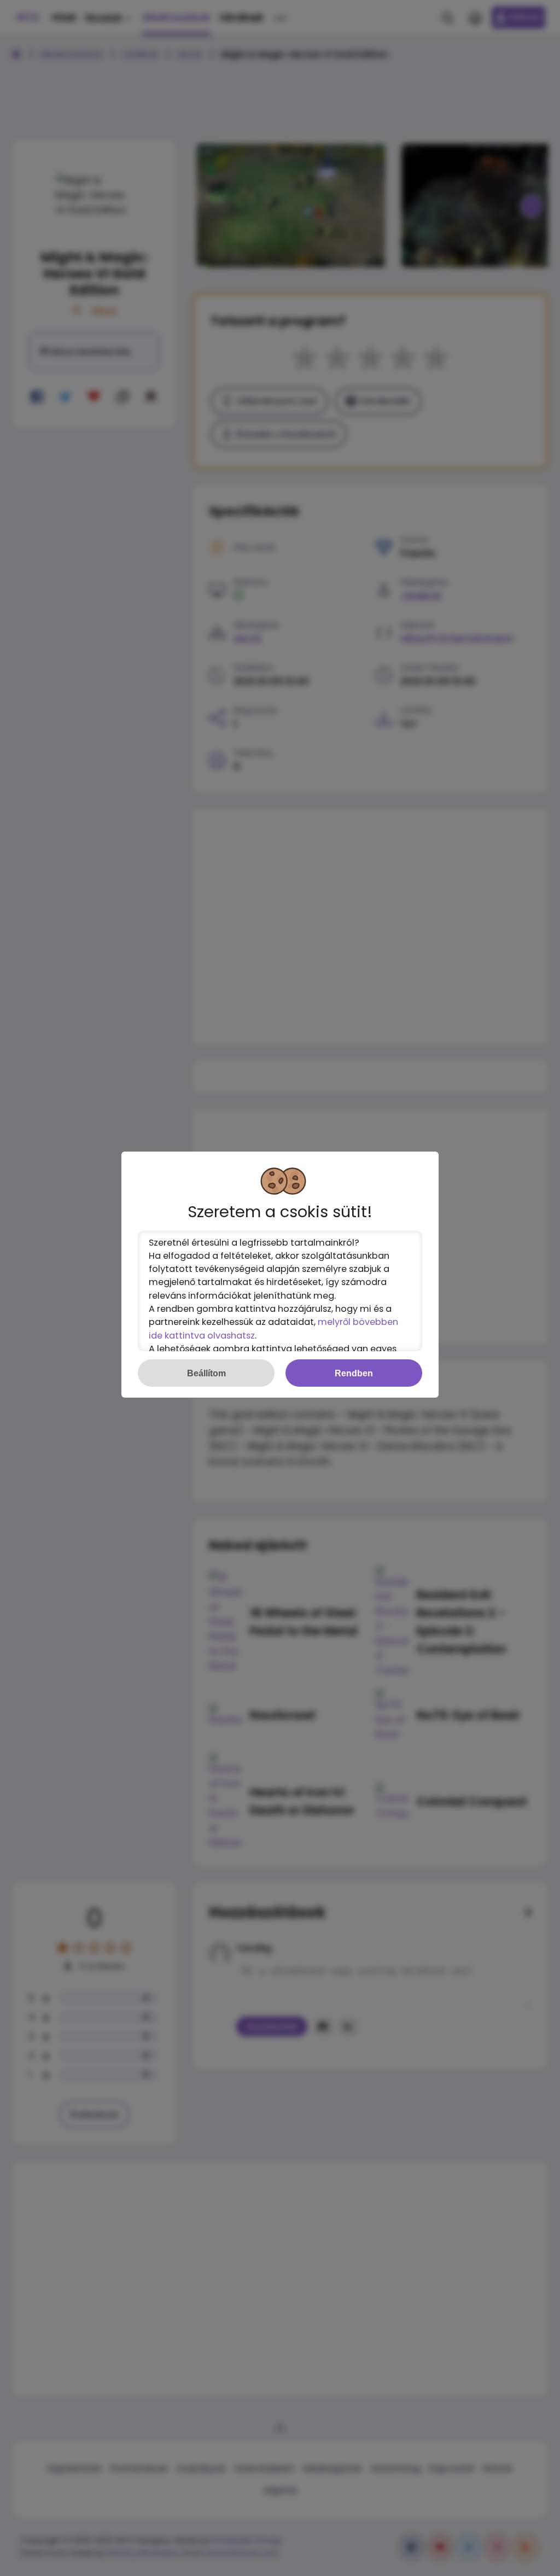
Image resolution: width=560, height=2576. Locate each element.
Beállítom (206, 1373)
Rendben (354, 1373)
